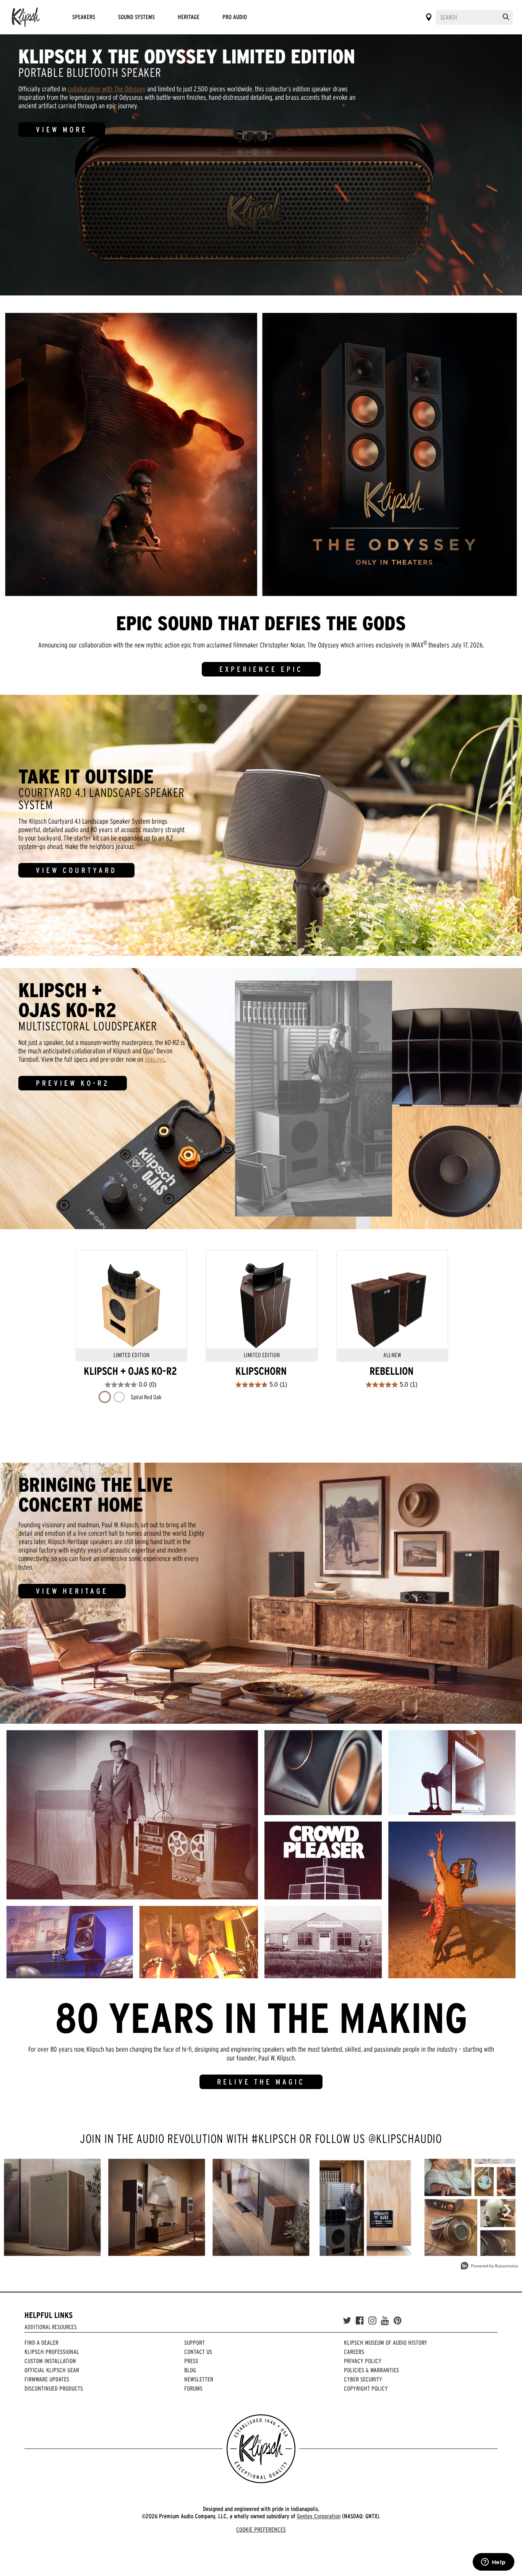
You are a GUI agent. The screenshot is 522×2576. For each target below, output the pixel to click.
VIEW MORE (62, 130)
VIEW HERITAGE (72, 1591)
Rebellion (391, 1371)
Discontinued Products (54, 2388)
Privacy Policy (363, 2361)
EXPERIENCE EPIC (261, 669)
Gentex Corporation (319, 2516)
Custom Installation (50, 2361)
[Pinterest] (398, 2321)
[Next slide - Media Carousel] (507, 2211)
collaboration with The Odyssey (107, 89)
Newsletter (199, 2379)
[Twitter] (347, 2321)
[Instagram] (372, 2321)
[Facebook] (360, 2321)
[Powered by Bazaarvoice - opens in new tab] (490, 2267)
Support (195, 2342)
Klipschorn (261, 1371)
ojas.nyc (155, 1059)
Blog (190, 2370)
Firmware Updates (47, 2379)
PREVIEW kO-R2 (73, 1083)
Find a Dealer (41, 2342)
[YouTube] (385, 2321)
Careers (354, 2352)
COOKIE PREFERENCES (261, 2529)
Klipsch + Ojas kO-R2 (130, 1371)
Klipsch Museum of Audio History (386, 2342)
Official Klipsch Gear (52, 2370)
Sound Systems (136, 17)
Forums (193, 2388)
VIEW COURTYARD (76, 870)
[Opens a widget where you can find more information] (493, 2563)
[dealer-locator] (429, 17)
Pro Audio (235, 17)
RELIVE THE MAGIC (261, 2082)
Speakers (84, 17)
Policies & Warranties (371, 2370)
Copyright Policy (366, 2388)
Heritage (189, 17)
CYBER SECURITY (363, 2379)
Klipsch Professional (52, 2352)
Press (191, 2361)
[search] (506, 17)
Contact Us (198, 2352)
